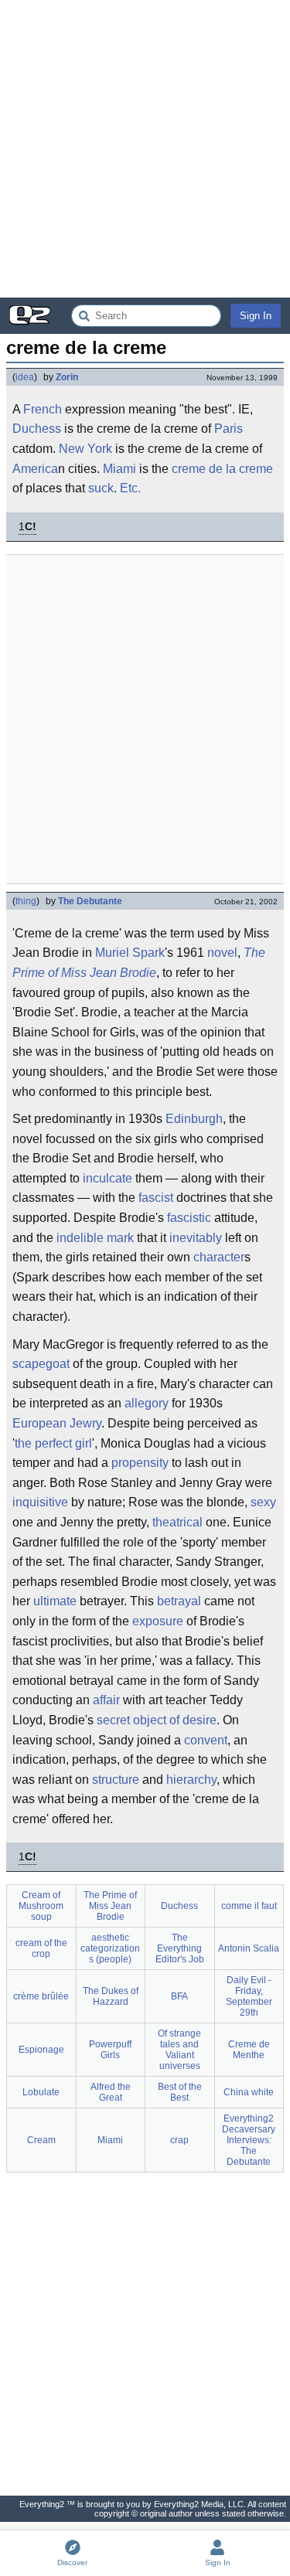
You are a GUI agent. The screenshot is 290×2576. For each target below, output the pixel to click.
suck (101, 488)
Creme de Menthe (249, 2050)
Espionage (41, 2050)
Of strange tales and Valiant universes (179, 2050)
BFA (179, 1996)
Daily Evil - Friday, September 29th (249, 1996)
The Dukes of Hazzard (111, 1996)
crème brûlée (41, 1996)
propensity (140, 1463)
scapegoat (41, 1364)
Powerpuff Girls (110, 2050)
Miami (119, 469)
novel (222, 953)
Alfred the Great (111, 2092)
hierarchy (191, 1780)
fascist (156, 1198)
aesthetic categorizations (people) (110, 1948)
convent (206, 1740)
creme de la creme (222, 469)
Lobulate (41, 2092)
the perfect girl (53, 1443)
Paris (229, 429)
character (219, 1257)
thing (26, 901)
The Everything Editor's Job (180, 1948)
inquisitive (40, 1502)
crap (179, 2140)
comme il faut (249, 1906)
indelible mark (95, 1238)
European (39, 1423)
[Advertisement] (145, 149)
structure (116, 1780)
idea (25, 377)
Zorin (67, 377)
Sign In (256, 316)
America (35, 469)
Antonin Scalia (249, 1948)
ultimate (55, 1601)
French (43, 409)
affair (106, 1700)
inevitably (196, 1238)
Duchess (37, 429)
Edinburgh (194, 1119)
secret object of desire (157, 1720)
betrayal (179, 1601)
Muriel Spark (130, 953)
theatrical (177, 1522)
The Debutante (90, 901)
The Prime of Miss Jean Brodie (139, 963)
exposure (158, 1621)
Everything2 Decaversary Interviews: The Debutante (249, 2140)
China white (249, 2092)
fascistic (189, 1218)
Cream (41, 2140)
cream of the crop (41, 1948)
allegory (147, 1403)
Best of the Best (180, 2092)
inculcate (107, 1178)
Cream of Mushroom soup (41, 1906)
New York (85, 449)
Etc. (130, 488)
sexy (263, 1502)
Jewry (85, 1423)
